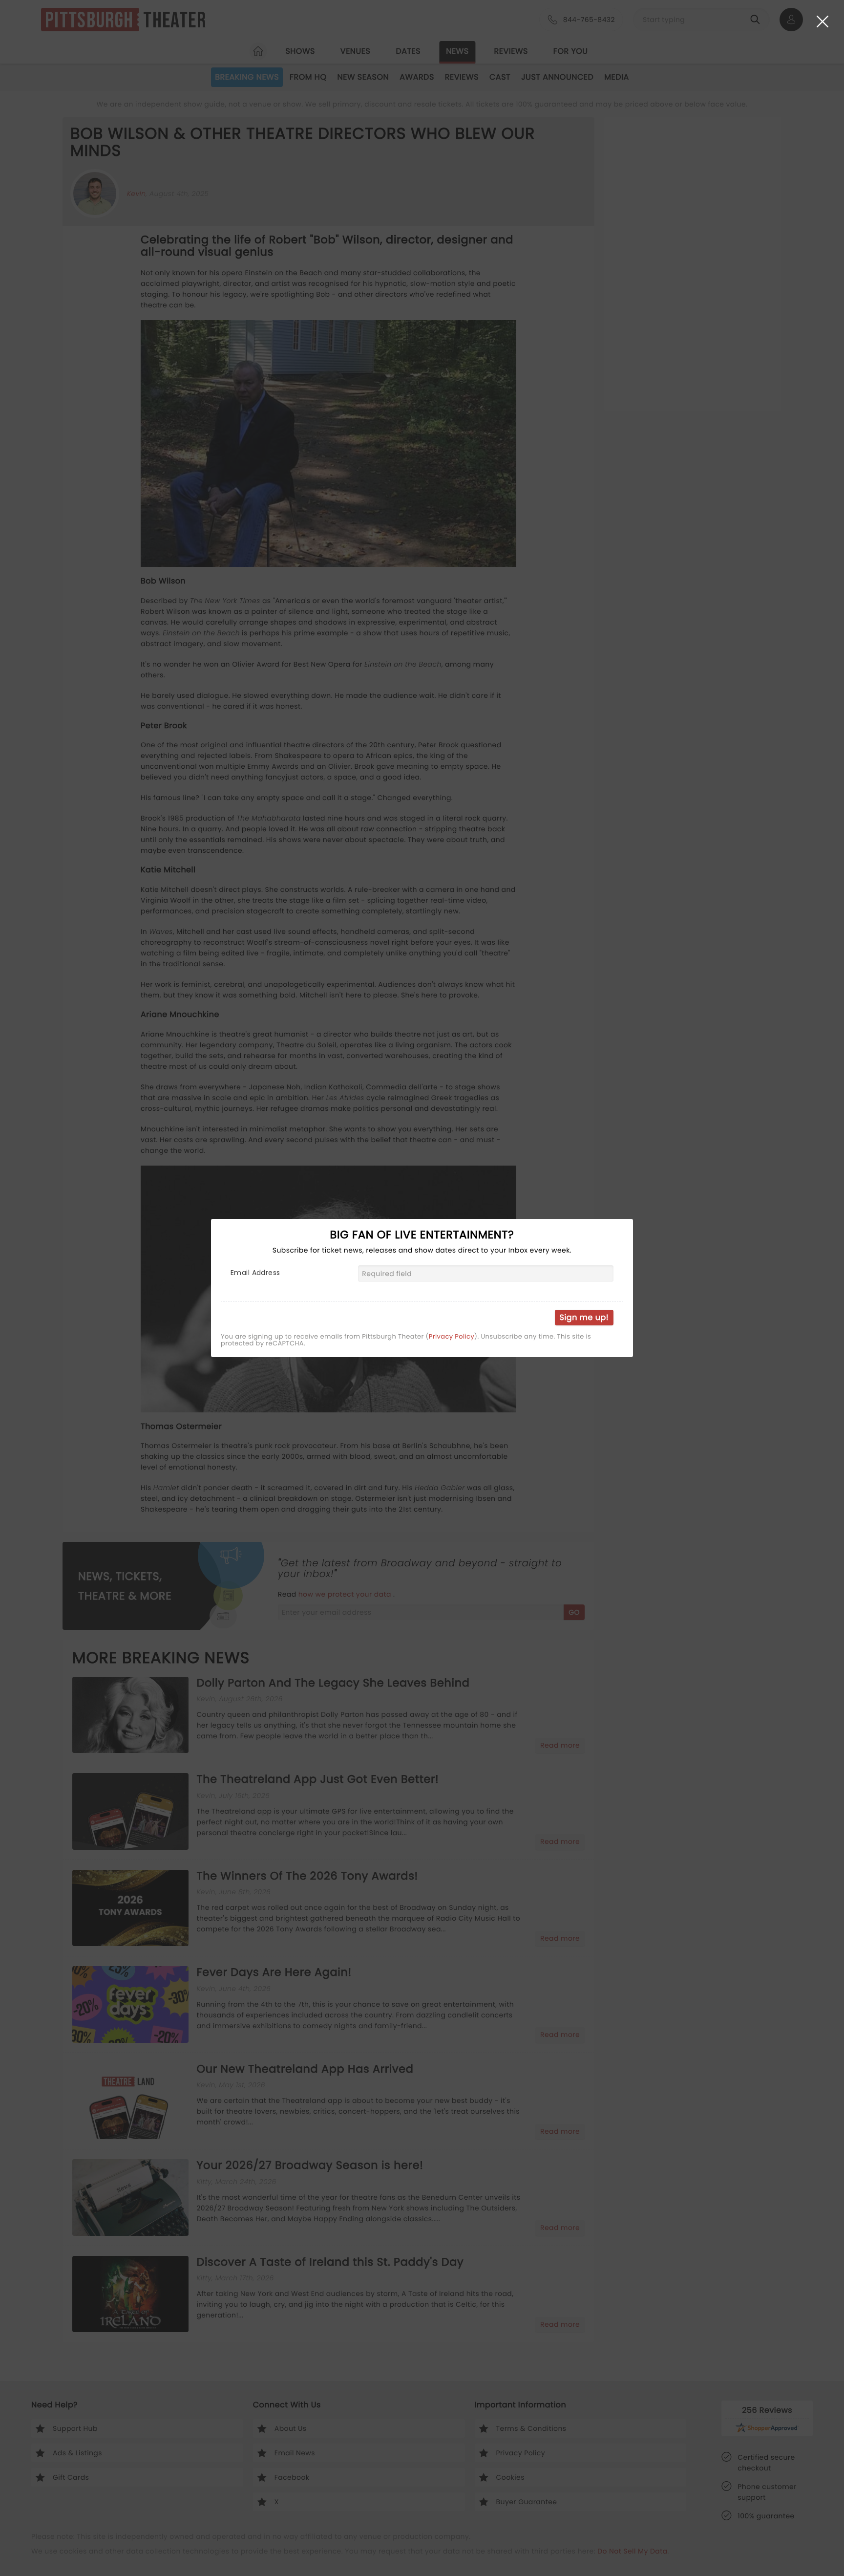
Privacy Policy (452, 1337)
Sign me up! (584, 1317)
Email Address (255, 1273)
